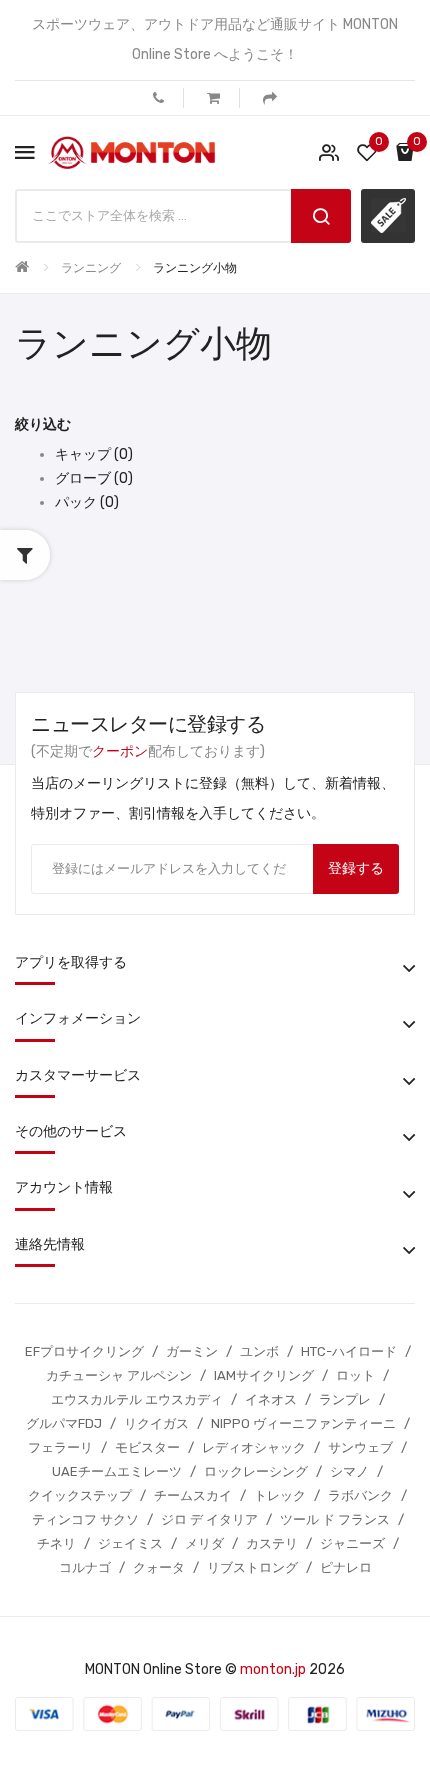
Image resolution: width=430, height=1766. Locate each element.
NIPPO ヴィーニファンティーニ (303, 1423)
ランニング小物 (195, 268)
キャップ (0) (94, 454)
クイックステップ (80, 1495)
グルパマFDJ (64, 1423)
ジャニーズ (352, 1543)
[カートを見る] (213, 98)
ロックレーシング (256, 1471)
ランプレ (345, 1399)
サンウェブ (360, 1447)
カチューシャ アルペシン (119, 1375)
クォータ (159, 1567)
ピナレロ (346, 1567)
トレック (280, 1495)
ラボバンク (360, 1495)
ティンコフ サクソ (85, 1519)
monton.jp (273, 1669)
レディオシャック (254, 1447)
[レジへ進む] (270, 98)
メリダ (204, 1543)
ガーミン (192, 1351)
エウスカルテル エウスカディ (137, 1399)
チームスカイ (193, 1495)
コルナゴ (85, 1567)
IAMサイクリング (264, 1375)
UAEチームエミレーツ (117, 1471)
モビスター (147, 1447)
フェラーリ (60, 1447)
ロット (355, 1375)
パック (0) (87, 502)
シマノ (349, 1471)
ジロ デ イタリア (209, 1519)
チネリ (56, 1543)
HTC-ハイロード (349, 1351)
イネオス (271, 1399)
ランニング (91, 268)
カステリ (272, 1543)
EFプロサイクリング (84, 1351)
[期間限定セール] (388, 216)
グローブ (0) (94, 478)
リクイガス (156, 1423)
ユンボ (259, 1351)
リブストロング (252, 1567)
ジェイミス (130, 1543)
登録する (356, 868)
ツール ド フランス (335, 1519)
